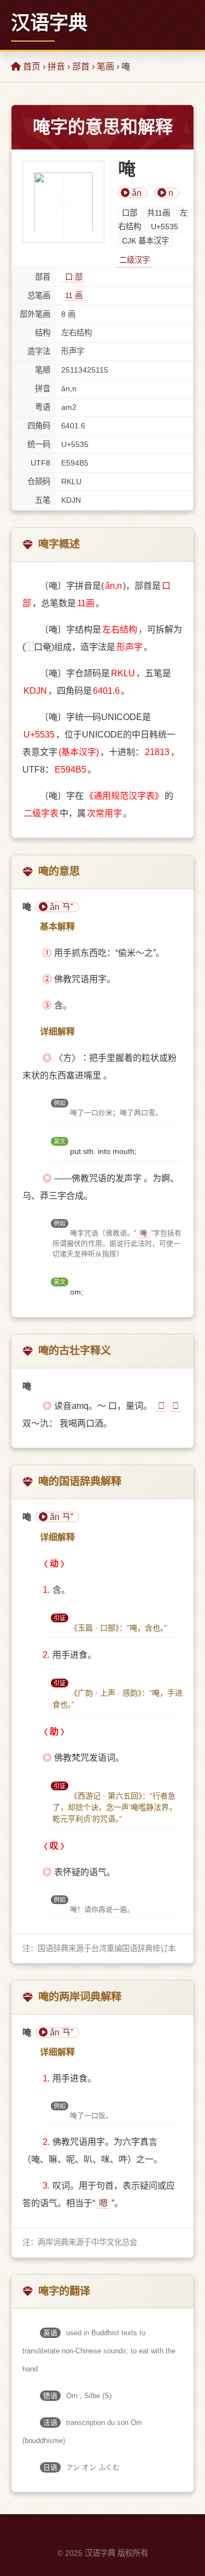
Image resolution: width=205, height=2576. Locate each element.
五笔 (43, 500)
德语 (50, 2396)
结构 (43, 333)
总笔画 (39, 295)
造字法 (39, 351)
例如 (60, 1103)
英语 (50, 2333)
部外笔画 (35, 314)
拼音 (56, 66)
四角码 (39, 426)
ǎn (136, 193)
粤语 (43, 407)
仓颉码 (39, 481)
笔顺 (43, 370)
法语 (50, 2423)
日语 (50, 2467)
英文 (60, 1141)
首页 (31, 66)
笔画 (106, 66)
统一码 (39, 444)
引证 (60, 1618)
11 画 (74, 295)
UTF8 (40, 463)
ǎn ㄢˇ (60, 907)
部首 (81, 66)
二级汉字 (134, 260)
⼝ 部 (74, 277)
